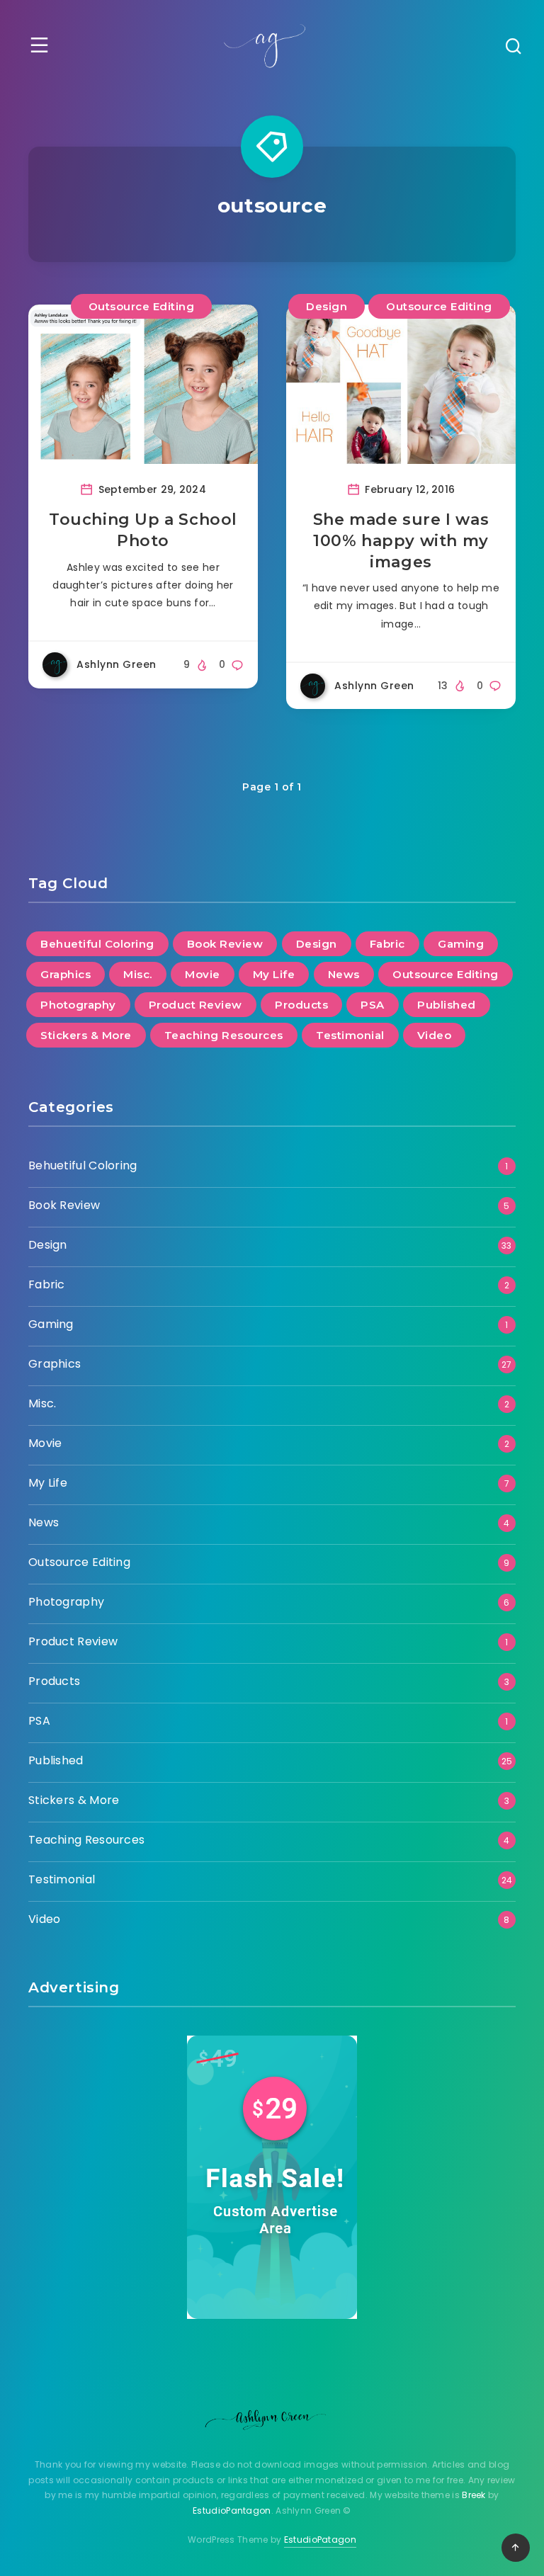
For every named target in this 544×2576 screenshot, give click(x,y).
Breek (474, 2495)
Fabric (387, 944)
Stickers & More (86, 1035)
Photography (78, 1005)
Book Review (225, 944)
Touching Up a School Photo (143, 530)
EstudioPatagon (320, 2540)
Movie (203, 974)
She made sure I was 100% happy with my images (401, 540)
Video (435, 1035)
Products (301, 1005)
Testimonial (350, 1035)
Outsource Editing (142, 306)
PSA (373, 1005)
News (344, 974)
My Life (274, 974)
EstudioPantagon (232, 2510)
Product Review (195, 1005)
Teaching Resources (224, 1035)
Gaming (461, 944)
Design (327, 306)
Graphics (66, 974)
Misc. (138, 974)
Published (447, 1005)
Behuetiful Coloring (97, 944)
